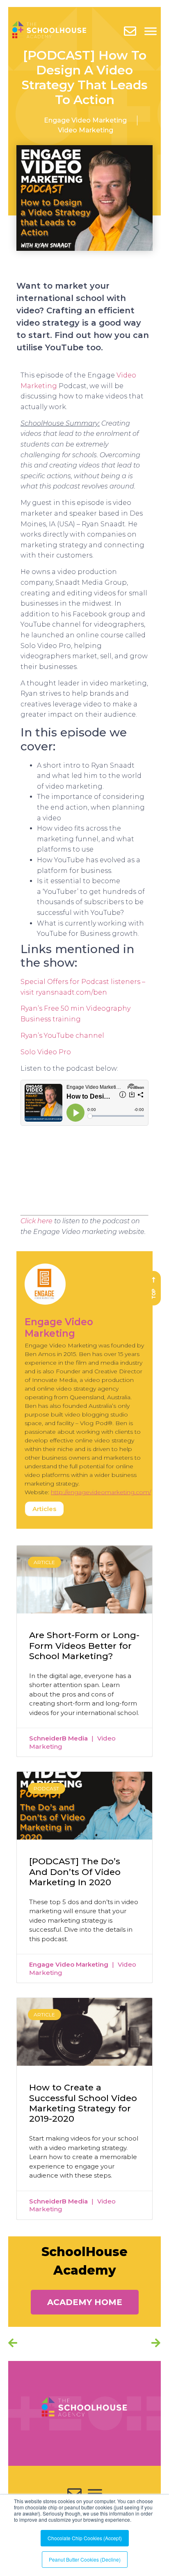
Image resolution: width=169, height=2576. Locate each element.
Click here (37, 1221)
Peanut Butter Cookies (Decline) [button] (85, 2559)
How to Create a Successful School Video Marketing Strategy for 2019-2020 (83, 2103)
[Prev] (46, 2344)
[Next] (153, 2344)
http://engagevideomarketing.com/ (101, 1492)
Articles (44, 1509)
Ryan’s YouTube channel (62, 1036)
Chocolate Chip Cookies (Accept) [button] (85, 2538)
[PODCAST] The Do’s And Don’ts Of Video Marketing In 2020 (75, 1871)
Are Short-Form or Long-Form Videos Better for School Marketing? (84, 1645)
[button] (85, 2302)
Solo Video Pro (46, 1052)
